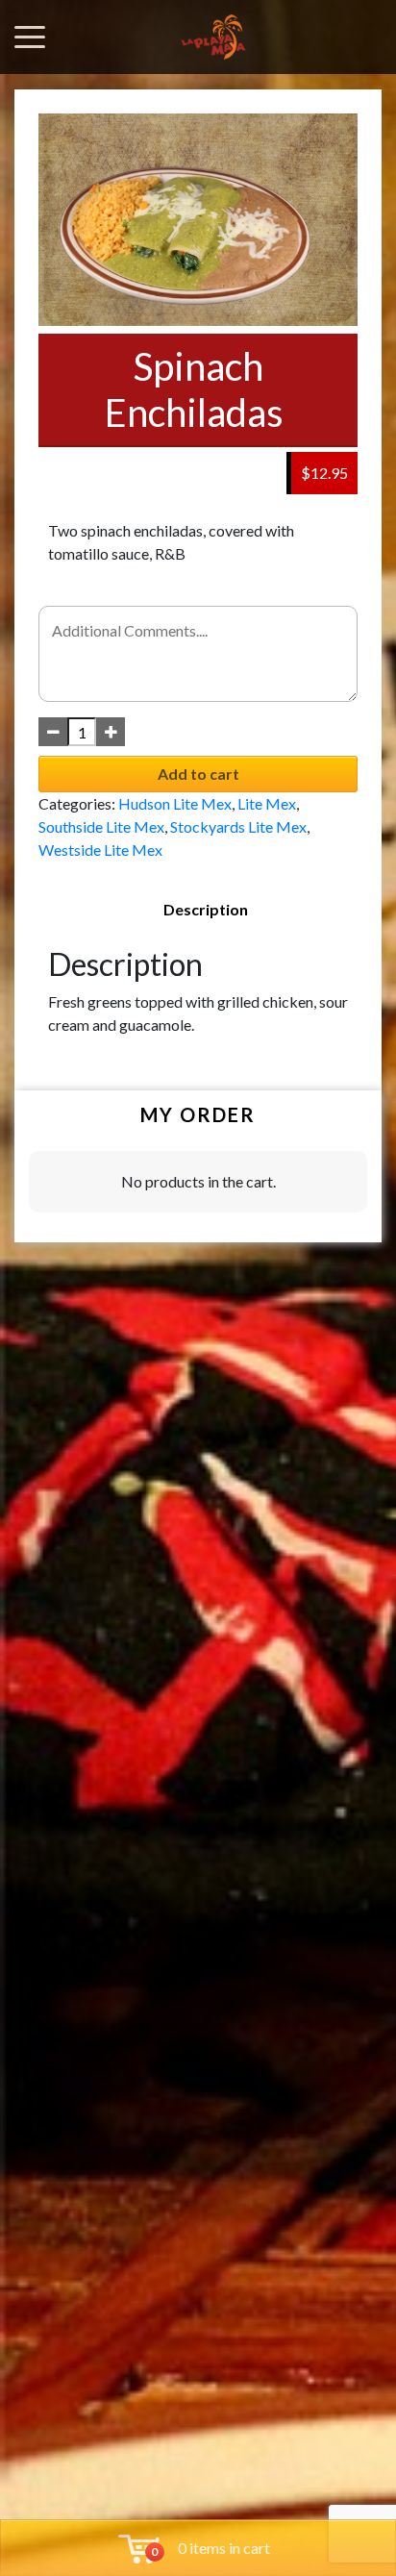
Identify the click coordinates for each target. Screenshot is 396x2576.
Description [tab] (206, 909)
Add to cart (198, 774)
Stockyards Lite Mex (238, 826)
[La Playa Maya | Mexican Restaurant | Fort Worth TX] (213, 37)
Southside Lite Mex (101, 826)
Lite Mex (267, 803)
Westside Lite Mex (100, 850)
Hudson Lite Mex (175, 803)
